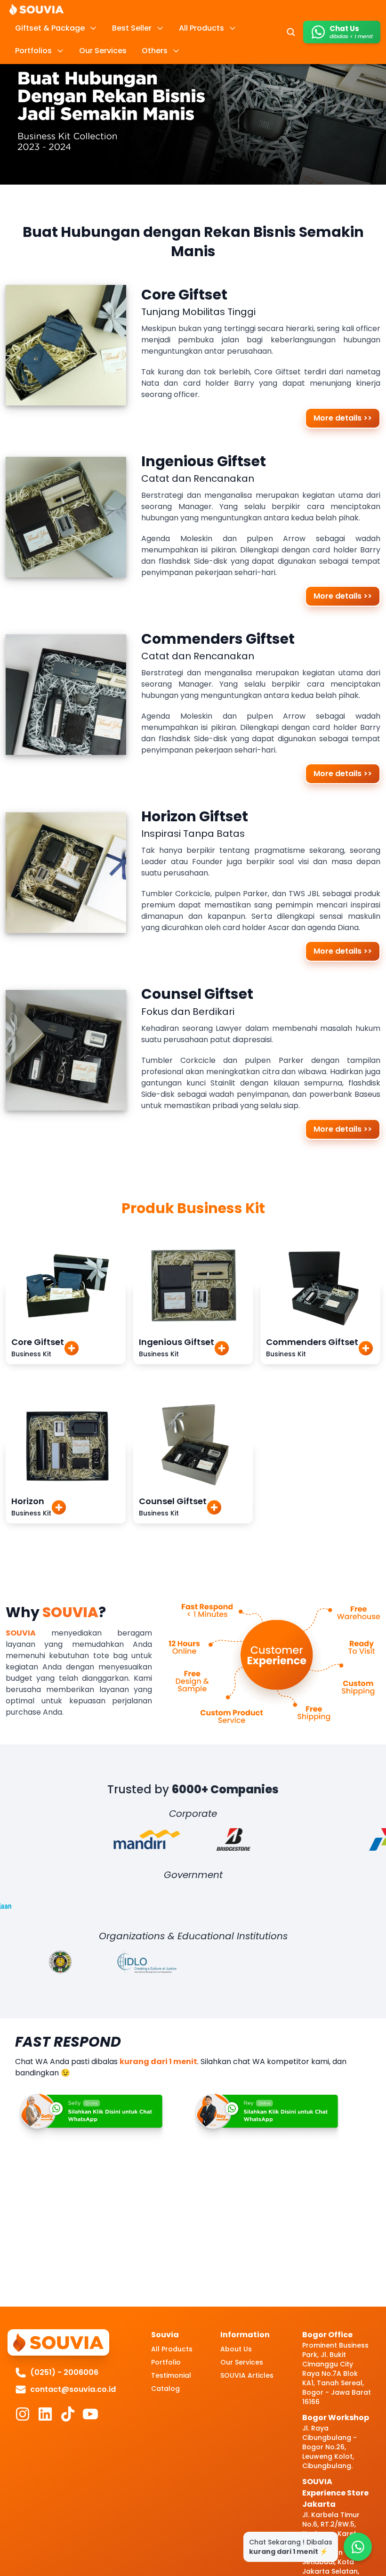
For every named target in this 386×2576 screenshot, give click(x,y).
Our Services (242, 2362)
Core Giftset (38, 1342)
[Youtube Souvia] (90, 2414)
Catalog (165, 2389)
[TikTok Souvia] (68, 2414)
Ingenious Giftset (177, 1342)
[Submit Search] (291, 32)
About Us (236, 2349)
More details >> (343, 418)
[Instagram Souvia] (23, 2414)
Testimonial (171, 2375)
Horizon (28, 1501)
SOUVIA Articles (247, 2375)
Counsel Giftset (173, 1501)
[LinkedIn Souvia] (45, 2414)
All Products (172, 2349)
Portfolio (166, 2362)
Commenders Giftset (312, 1342)
